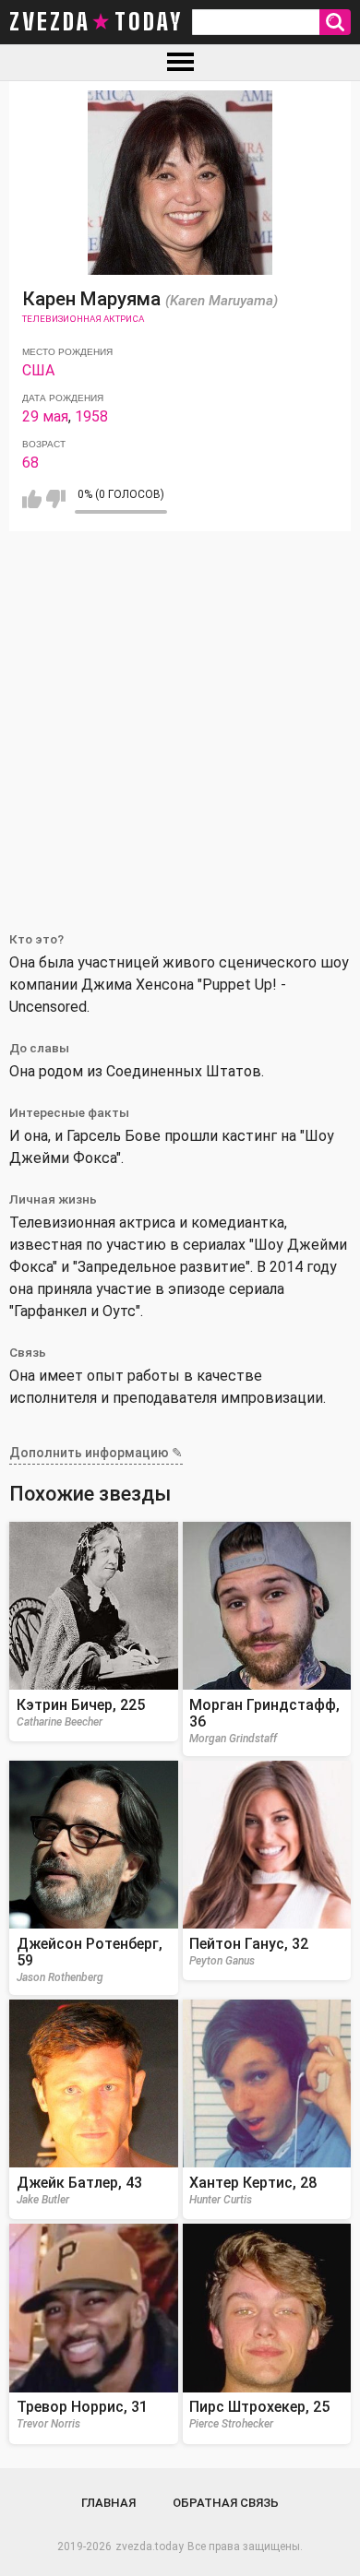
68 (30, 463)
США (38, 370)
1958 (91, 416)
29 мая (45, 416)
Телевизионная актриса (83, 319)
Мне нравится (32, 499)
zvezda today (96, 22)
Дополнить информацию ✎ (96, 1453)
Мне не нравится (56, 499)
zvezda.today (150, 2546)
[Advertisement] (180, 720)
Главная (108, 2503)
